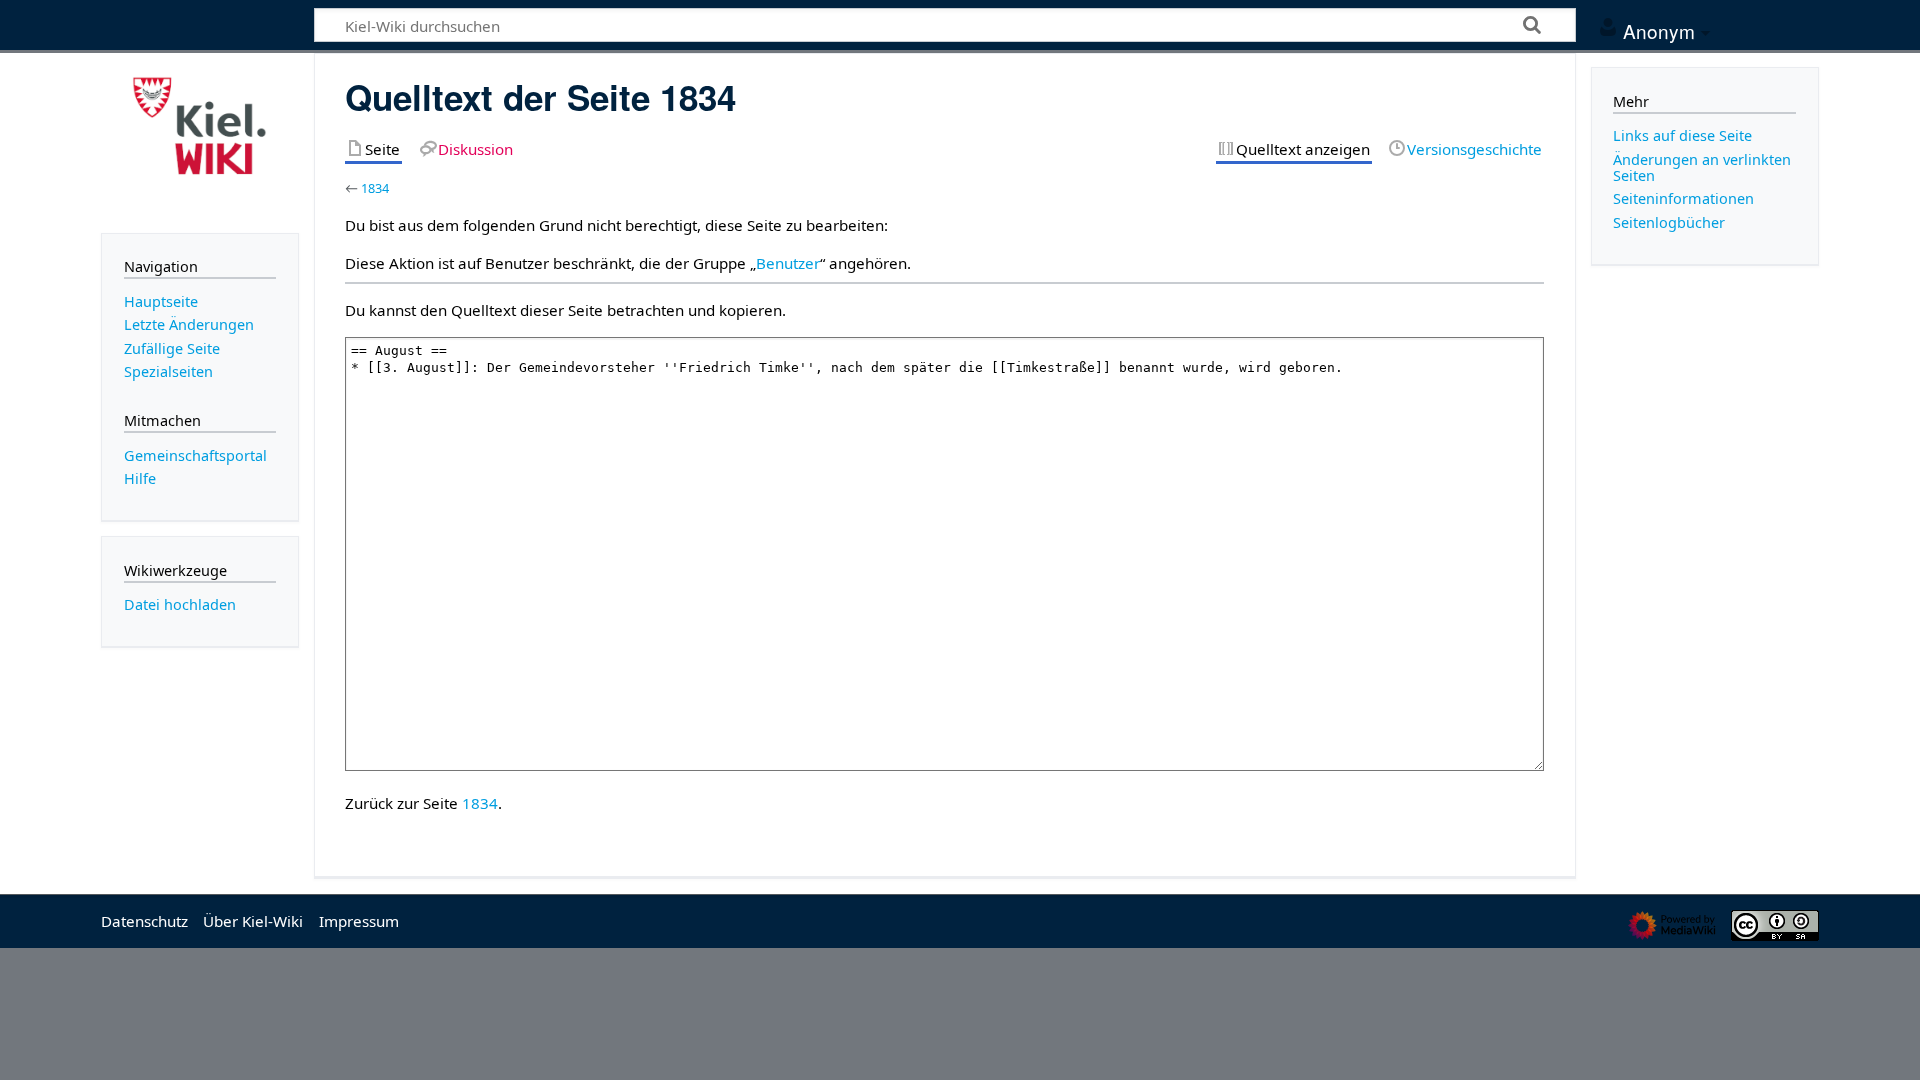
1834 (375, 188)
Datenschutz (144, 921)
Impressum (359, 921)
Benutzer (788, 263)
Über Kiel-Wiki (253, 921)
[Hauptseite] (200, 141)
